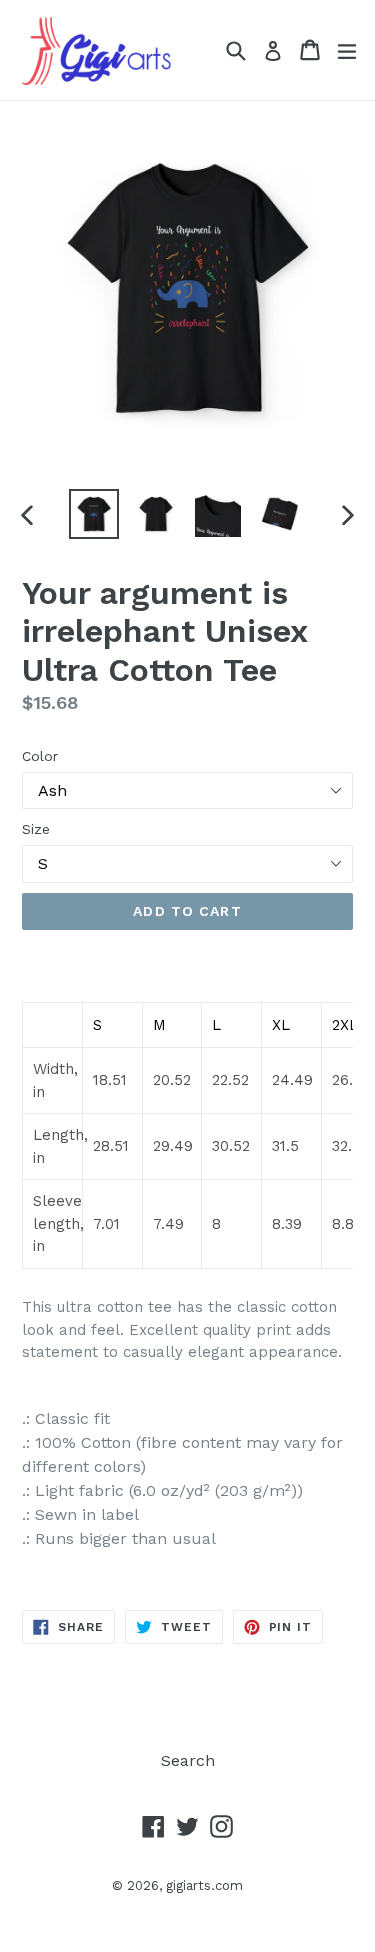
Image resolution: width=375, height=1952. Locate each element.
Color (40, 756)
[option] (94, 514)
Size (36, 829)
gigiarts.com (204, 1885)
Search (188, 1760)
